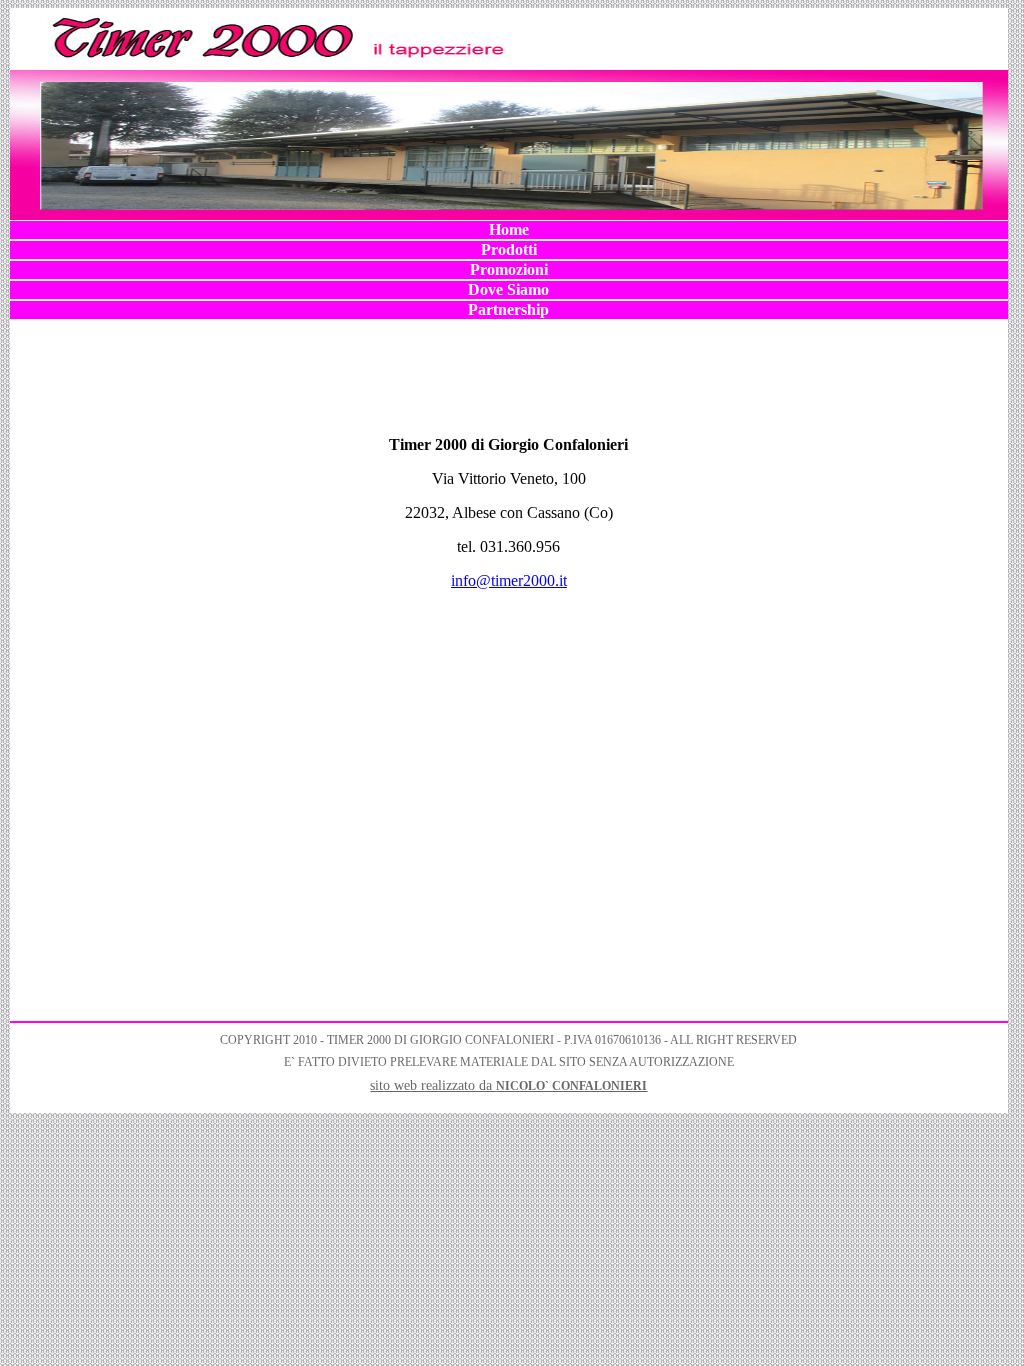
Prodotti (509, 249)
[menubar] (509, 270)
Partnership (508, 309)
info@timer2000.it (509, 580)
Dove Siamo (508, 289)
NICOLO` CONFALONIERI (571, 1086)
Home (509, 229)
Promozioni (509, 269)
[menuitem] (509, 230)
